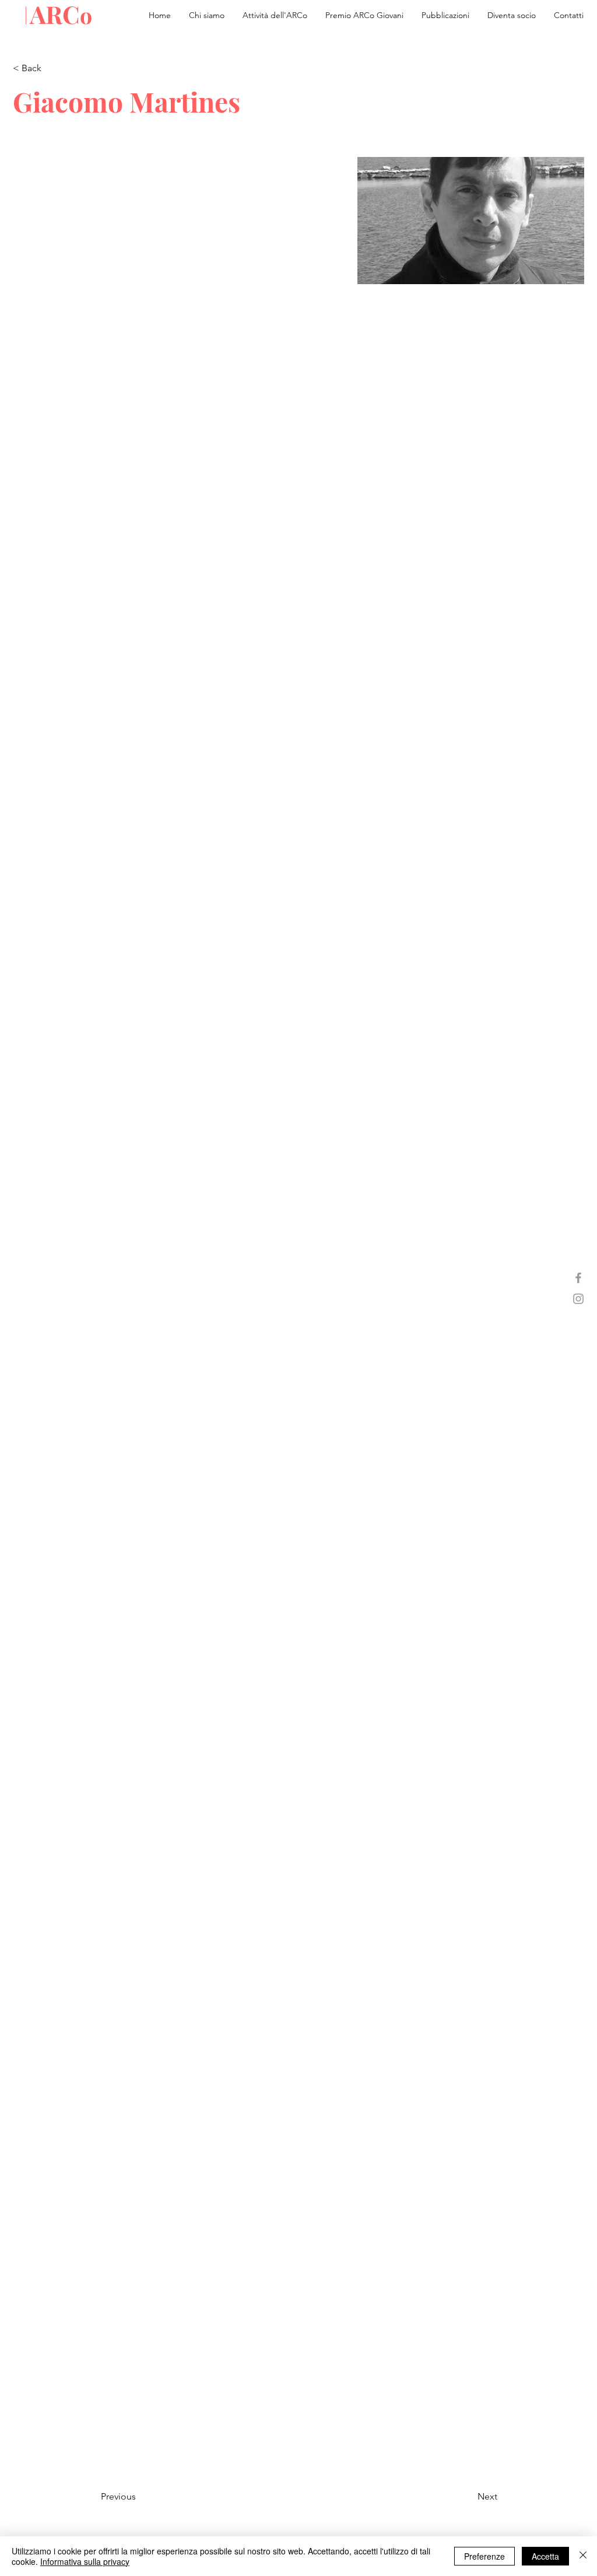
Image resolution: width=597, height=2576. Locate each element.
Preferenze (484, 2556)
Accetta (545, 2556)
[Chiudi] (583, 2556)
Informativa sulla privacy (85, 2561)
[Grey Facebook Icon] (578, 1278)
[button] (445, 15)
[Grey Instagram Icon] (578, 1299)
